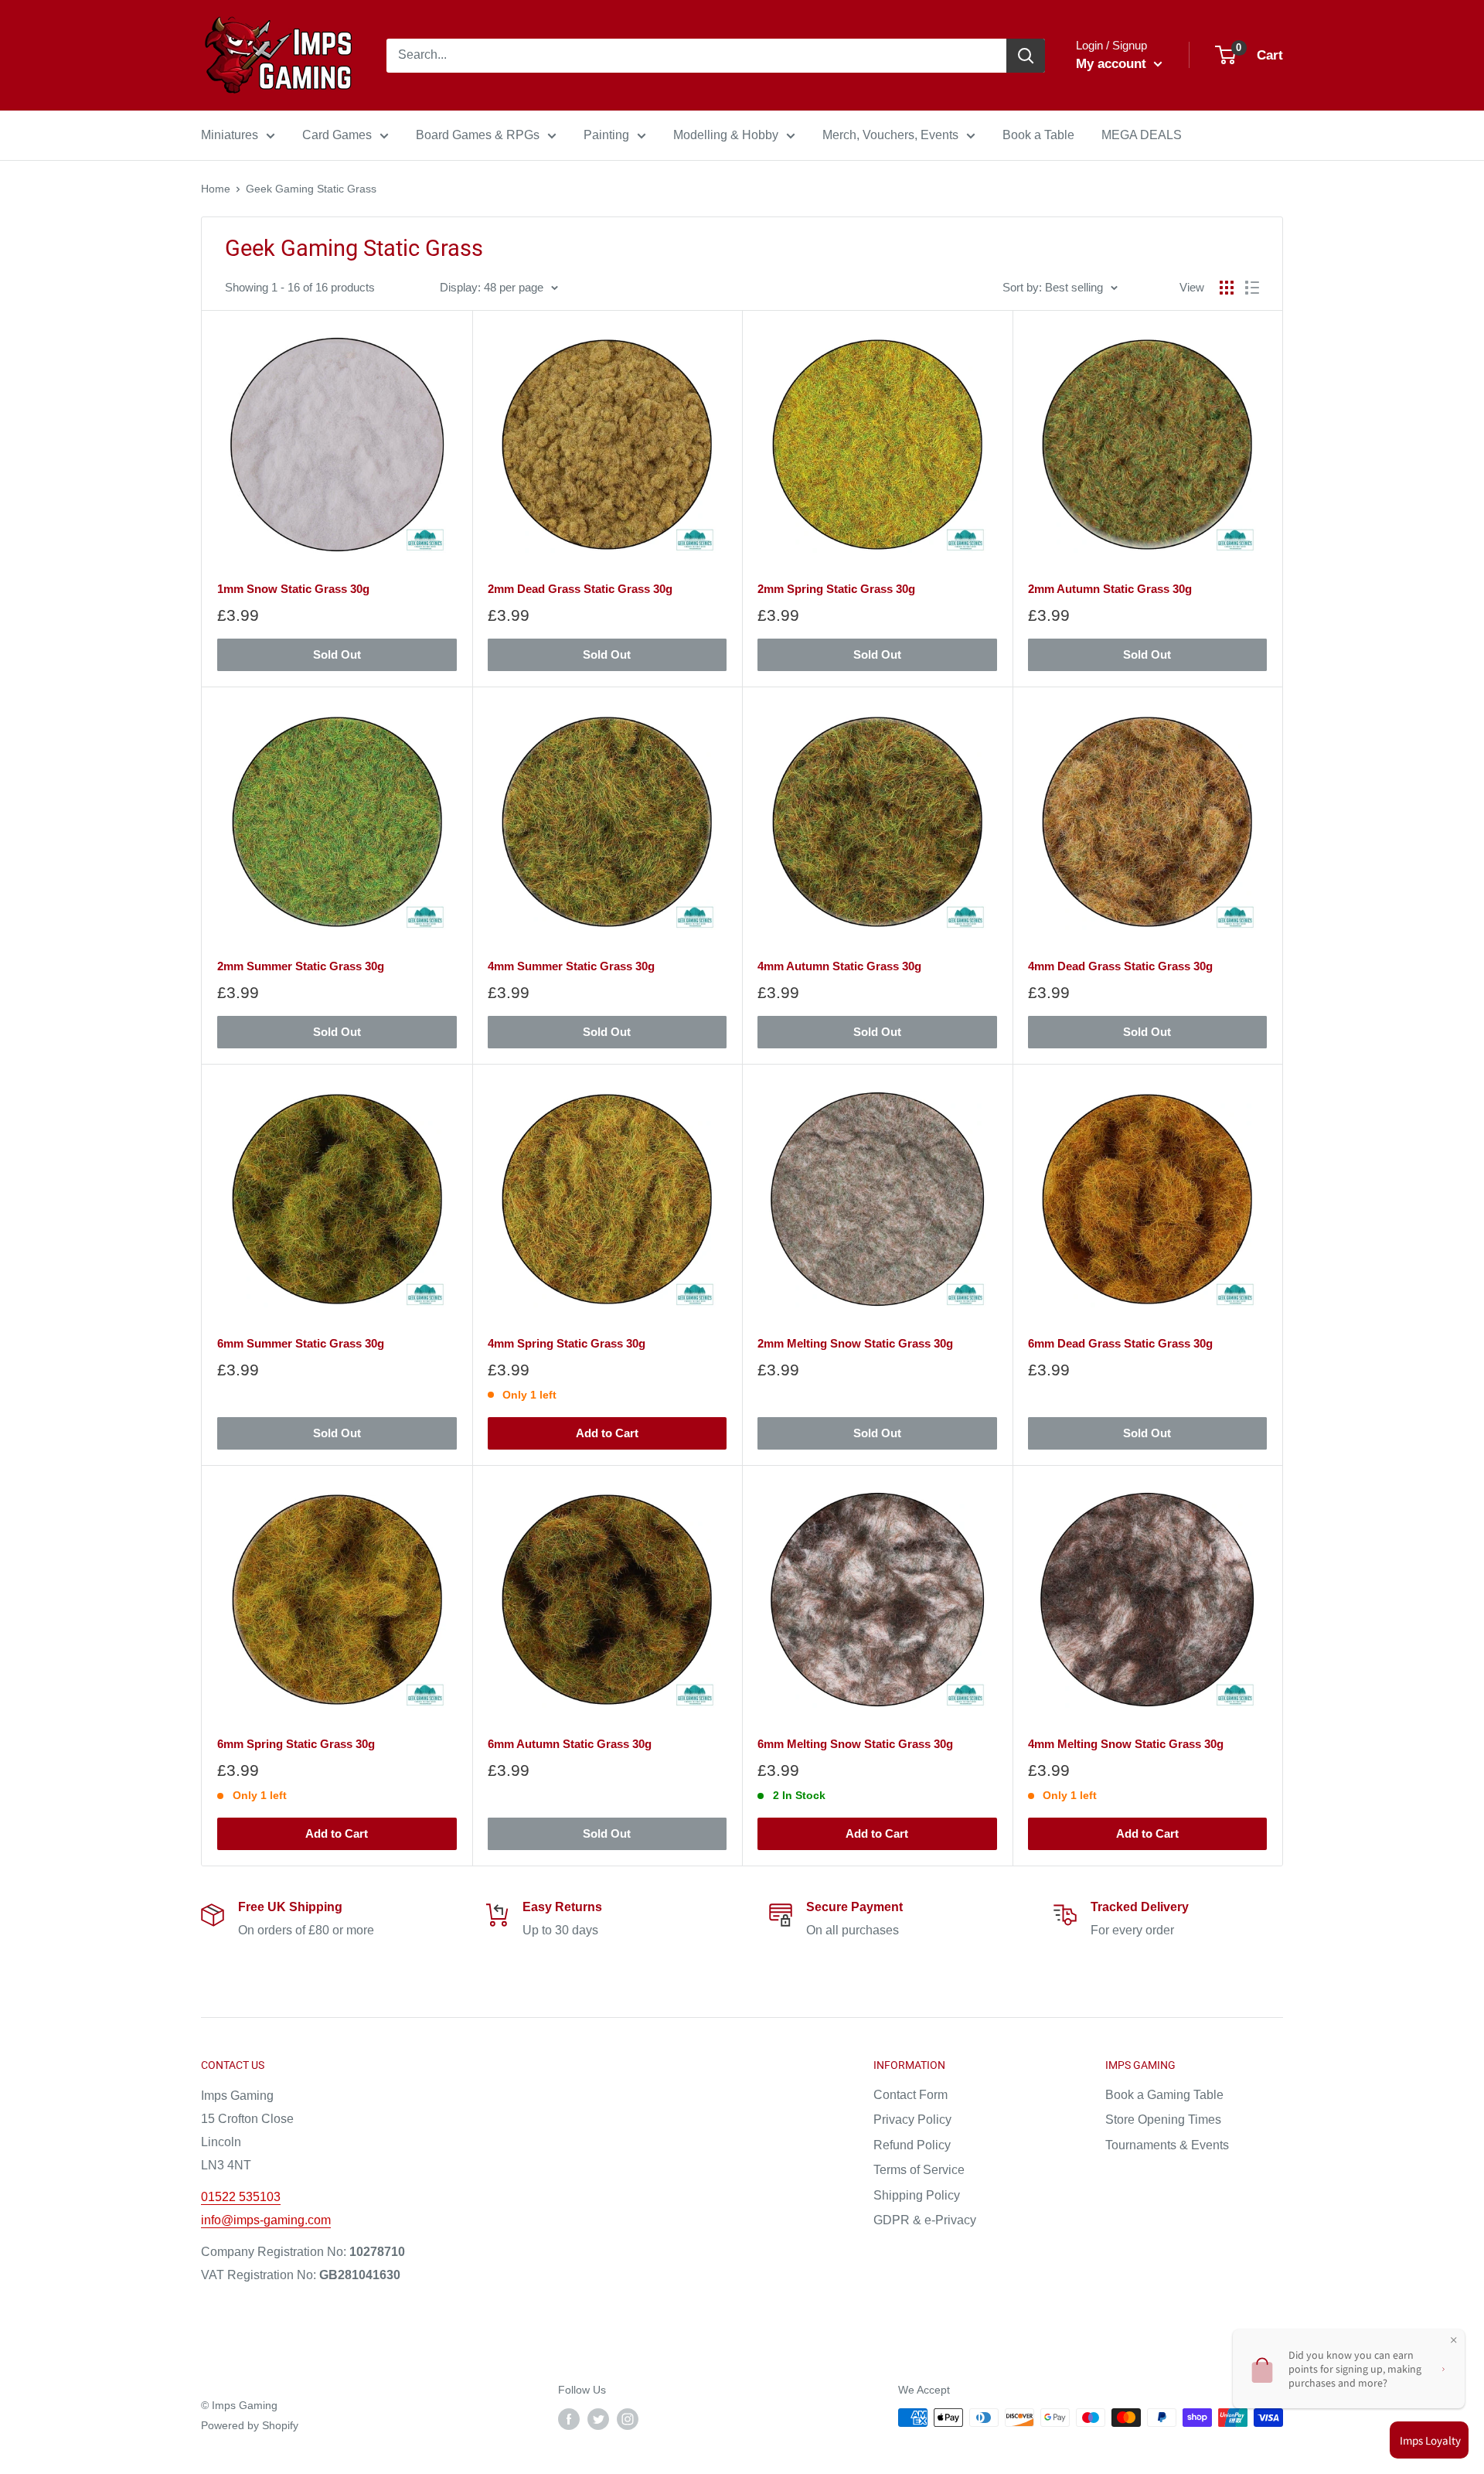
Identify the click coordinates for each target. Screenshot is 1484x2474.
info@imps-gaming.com (266, 2220)
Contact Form (910, 2095)
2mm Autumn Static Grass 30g (1110, 589)
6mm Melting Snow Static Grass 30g (855, 1744)
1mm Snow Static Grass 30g (293, 589)
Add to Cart (607, 1433)
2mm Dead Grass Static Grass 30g (580, 589)
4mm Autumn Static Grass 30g (839, 966)
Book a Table (1038, 135)
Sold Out (337, 654)
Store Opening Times (1163, 2120)
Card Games (337, 135)
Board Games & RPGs (478, 135)
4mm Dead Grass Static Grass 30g (1120, 966)
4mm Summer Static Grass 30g (571, 966)
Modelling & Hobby (726, 135)
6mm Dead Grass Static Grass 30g (1120, 1343)
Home (216, 189)
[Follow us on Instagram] (628, 2419)
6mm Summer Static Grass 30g (301, 1343)
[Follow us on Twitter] (598, 2419)
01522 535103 (241, 2197)
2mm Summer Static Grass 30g (301, 966)
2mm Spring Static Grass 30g (836, 589)
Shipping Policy (917, 2195)
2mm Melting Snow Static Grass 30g (855, 1343)
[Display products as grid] (1227, 288)
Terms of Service (919, 2170)
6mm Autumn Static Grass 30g (570, 1744)
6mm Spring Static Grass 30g (296, 1744)
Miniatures (230, 135)
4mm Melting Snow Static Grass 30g (1126, 1744)
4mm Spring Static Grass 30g (567, 1343)
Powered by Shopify (250, 2425)
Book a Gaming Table (1164, 2095)
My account (1113, 64)
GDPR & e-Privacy (925, 2220)
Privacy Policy (912, 2120)
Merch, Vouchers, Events (890, 135)
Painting (606, 135)
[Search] (1026, 56)
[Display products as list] (1252, 288)
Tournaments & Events (1167, 2145)
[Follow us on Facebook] (569, 2419)
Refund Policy (912, 2145)
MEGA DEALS (1142, 135)
